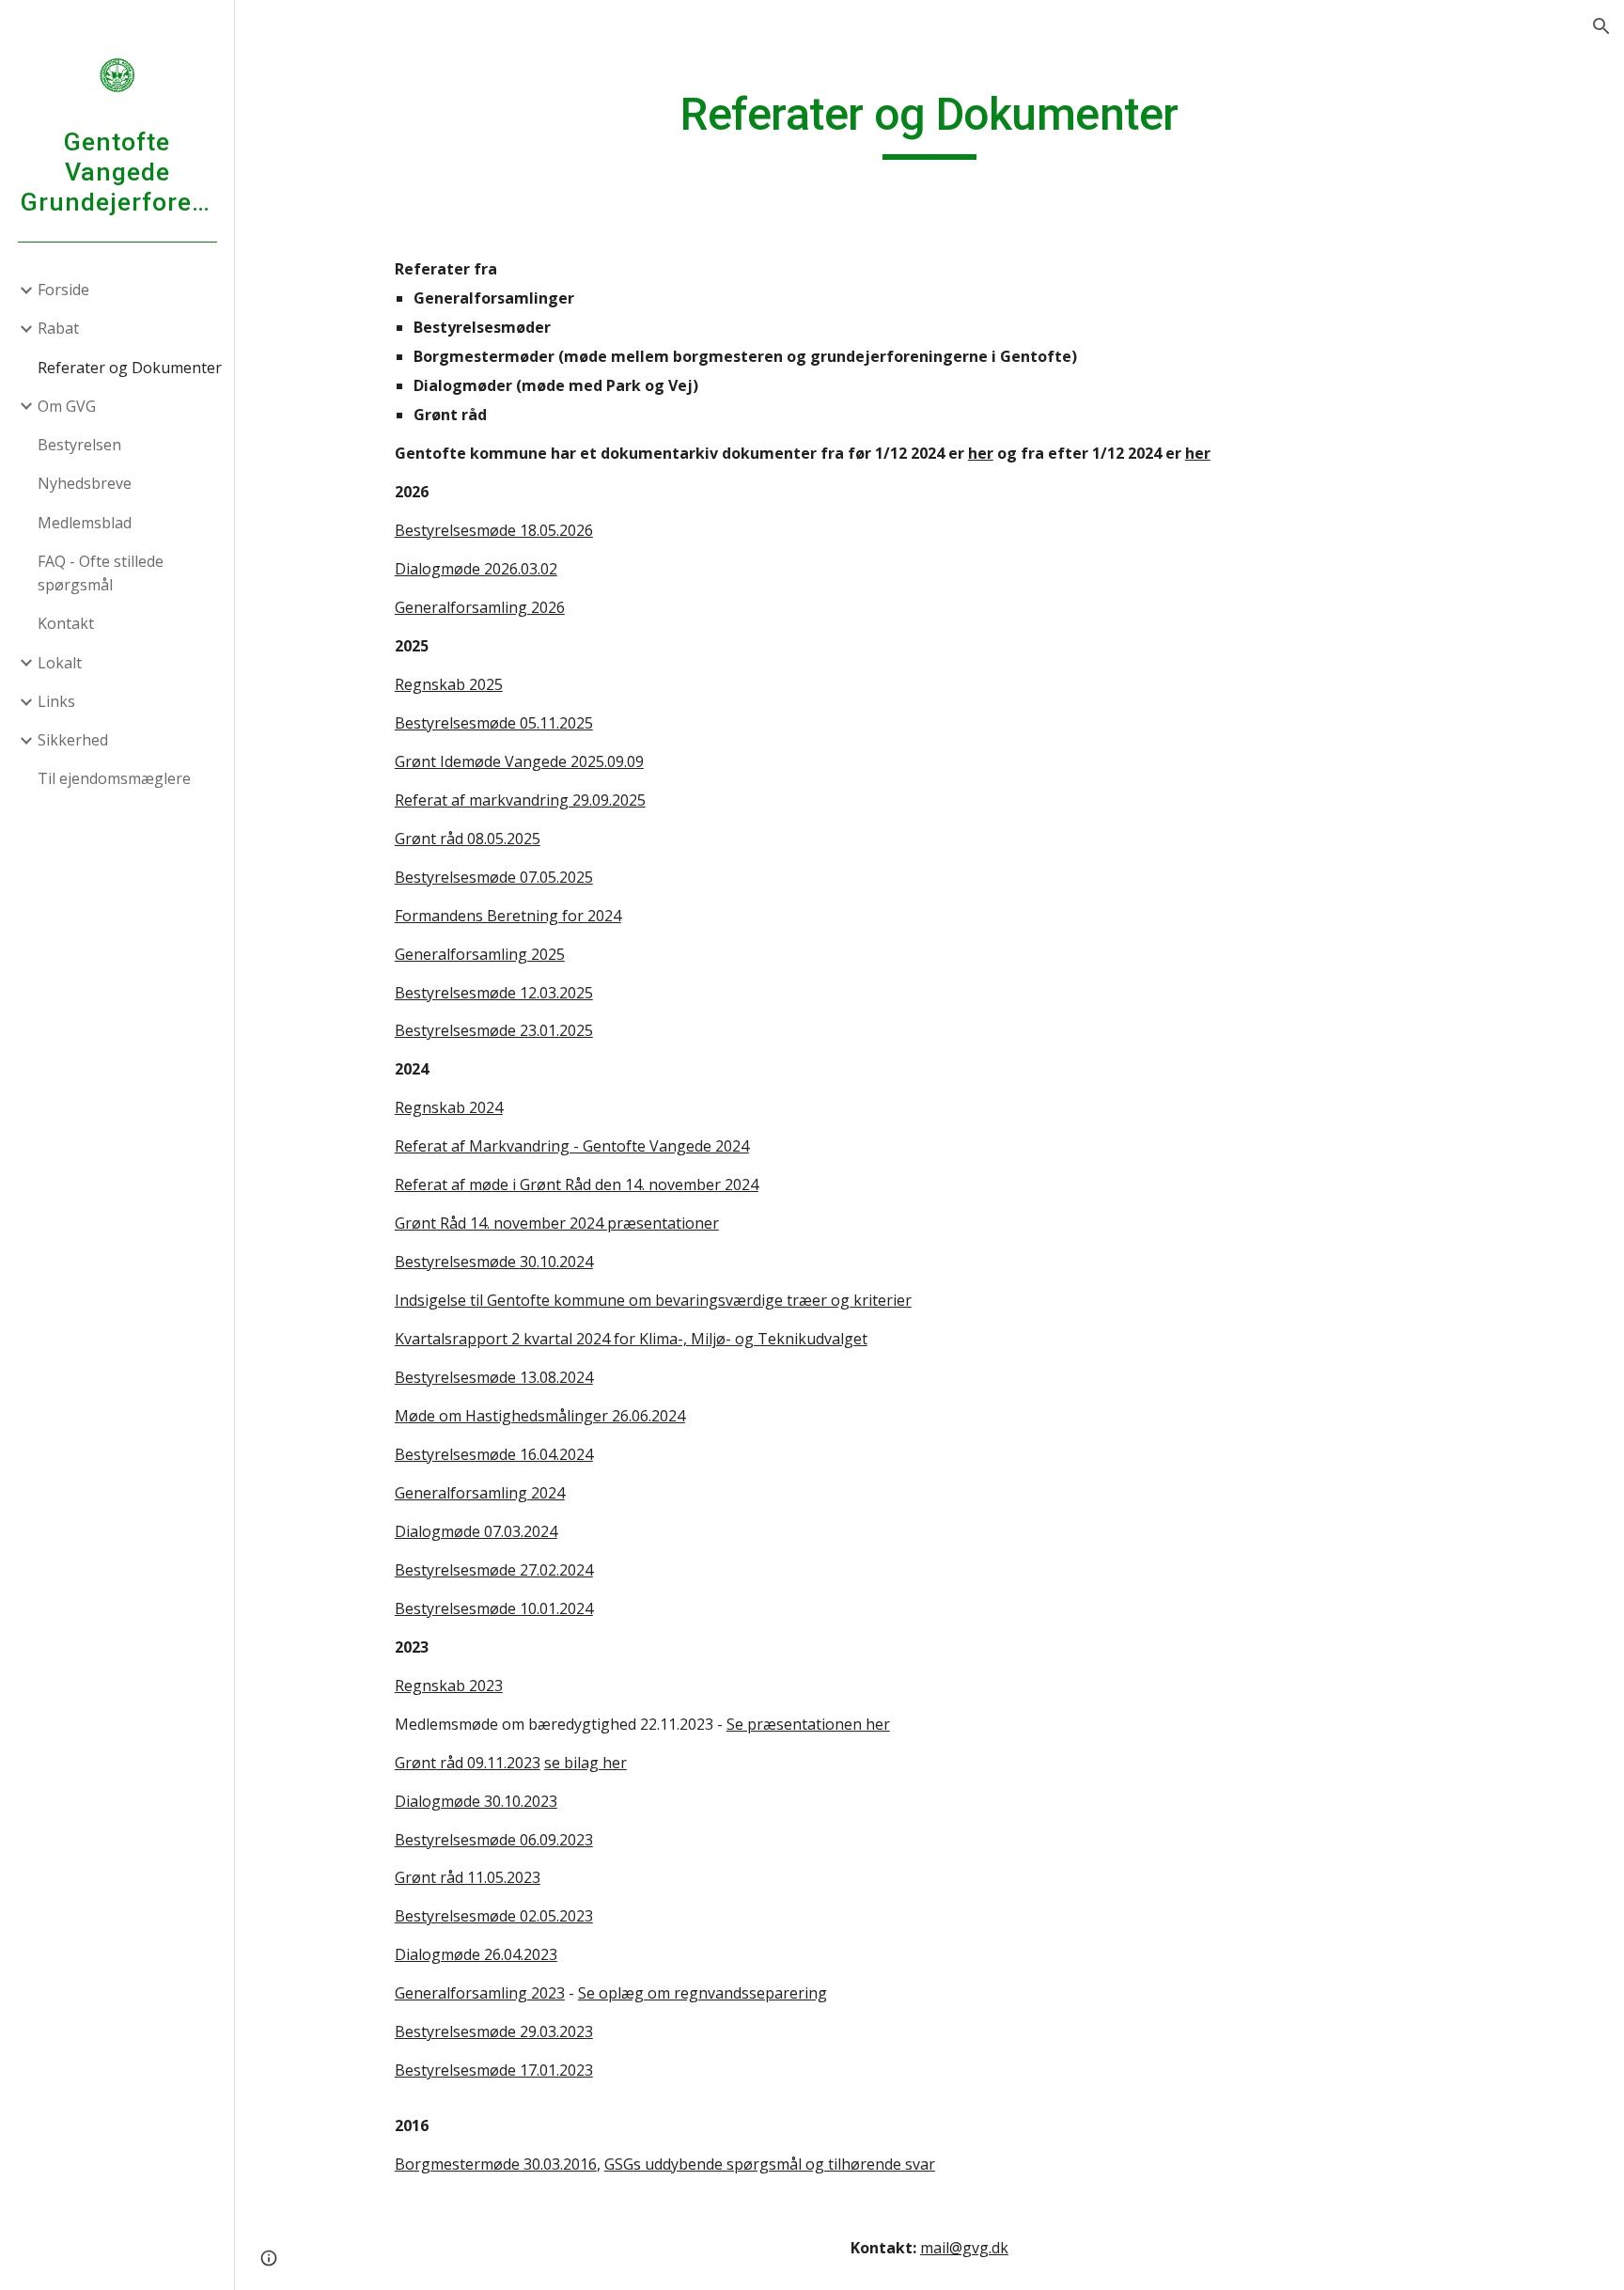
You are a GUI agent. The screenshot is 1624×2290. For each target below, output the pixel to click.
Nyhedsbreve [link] (85, 483)
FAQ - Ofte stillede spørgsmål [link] (101, 573)
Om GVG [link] (67, 406)
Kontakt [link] (66, 623)
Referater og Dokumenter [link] (130, 368)
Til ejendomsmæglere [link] (114, 778)
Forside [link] (63, 290)
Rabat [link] (58, 328)
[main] (929, 123)
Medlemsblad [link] (85, 523)
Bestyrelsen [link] (79, 445)
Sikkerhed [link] (73, 740)
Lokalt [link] (60, 663)
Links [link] (56, 701)
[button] (1601, 26)
